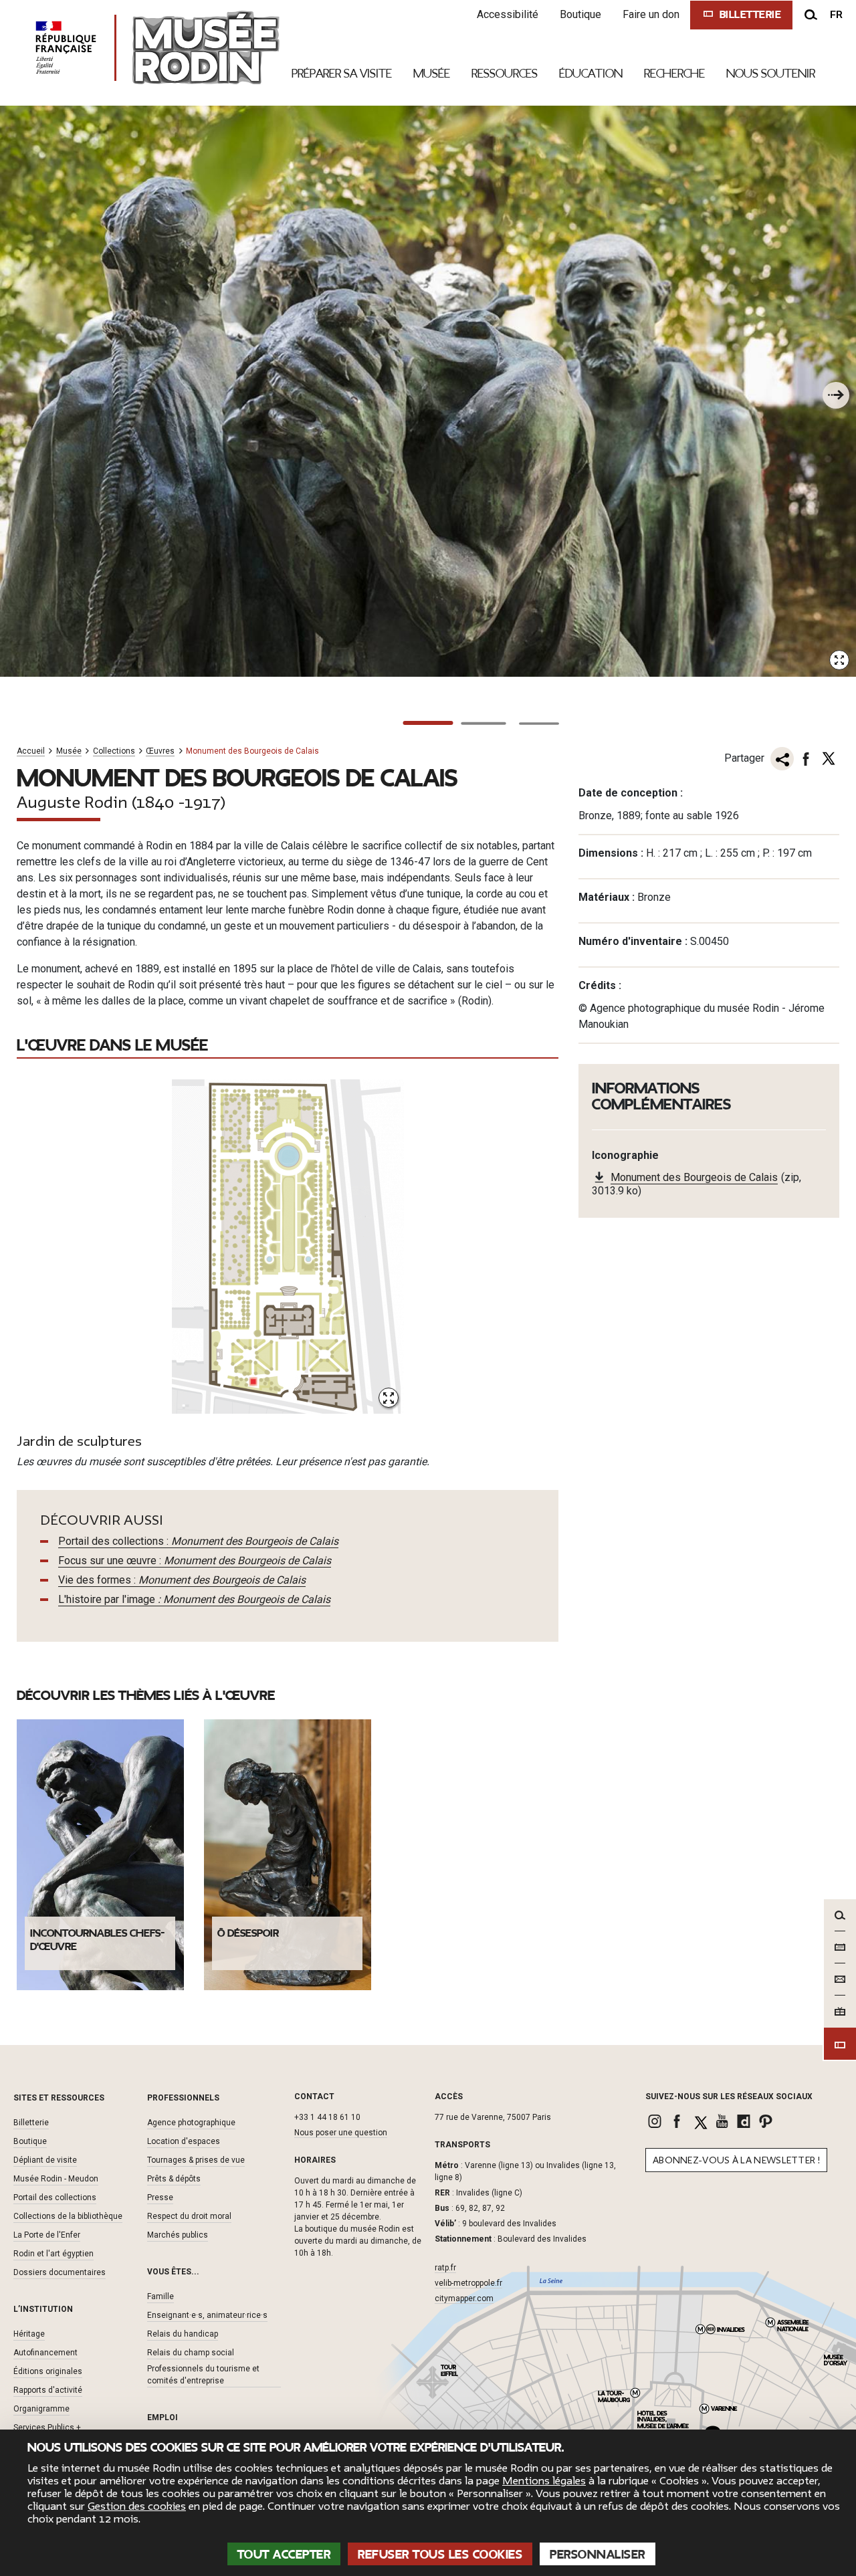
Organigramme (41, 2409)
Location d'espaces (184, 2141)
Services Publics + (47, 2428)
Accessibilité (508, 14)
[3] (539, 724)
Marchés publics (178, 2235)
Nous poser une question (341, 2133)
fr (836, 15)
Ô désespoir (248, 1933)
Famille (160, 2296)
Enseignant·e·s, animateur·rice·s (207, 2315)
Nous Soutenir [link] (771, 74)
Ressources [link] (505, 74)
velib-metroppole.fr (468, 2283)
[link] (656, 2121)
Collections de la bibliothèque (68, 2216)
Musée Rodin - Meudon (56, 2179)
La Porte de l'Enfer (47, 2235)
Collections (114, 751)
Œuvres (160, 751)
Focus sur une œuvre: (195, 1561)
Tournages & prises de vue (196, 2160)
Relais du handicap (183, 2334)
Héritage (29, 2334)
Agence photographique (191, 2123)
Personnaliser (598, 2555)
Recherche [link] (674, 74)
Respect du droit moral (189, 2216)
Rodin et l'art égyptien (53, 2254)
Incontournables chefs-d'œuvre (98, 1940)
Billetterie (31, 2123)
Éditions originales (48, 2371)
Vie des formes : (182, 1580)
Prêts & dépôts (174, 2179)
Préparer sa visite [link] (342, 74)
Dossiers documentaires (60, 2272)
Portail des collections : (198, 1541)
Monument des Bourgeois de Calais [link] (694, 1177)
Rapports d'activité (48, 2390)
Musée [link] (432, 74)
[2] (484, 724)
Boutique (580, 14)
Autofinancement (45, 2353)
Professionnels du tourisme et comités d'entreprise (203, 2375)
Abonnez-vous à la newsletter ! (736, 2160)
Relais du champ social (191, 2353)
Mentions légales (544, 2481)
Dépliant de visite (45, 2160)
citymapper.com (464, 2298)
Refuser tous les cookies (440, 2555)
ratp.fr (445, 2268)
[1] (428, 723)
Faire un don (651, 14)
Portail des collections (55, 2197)
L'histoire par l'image (194, 1599)
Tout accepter (284, 2555)
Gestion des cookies (137, 2506)
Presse (160, 2197)
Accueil (31, 751)
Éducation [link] (591, 74)
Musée (69, 751)
